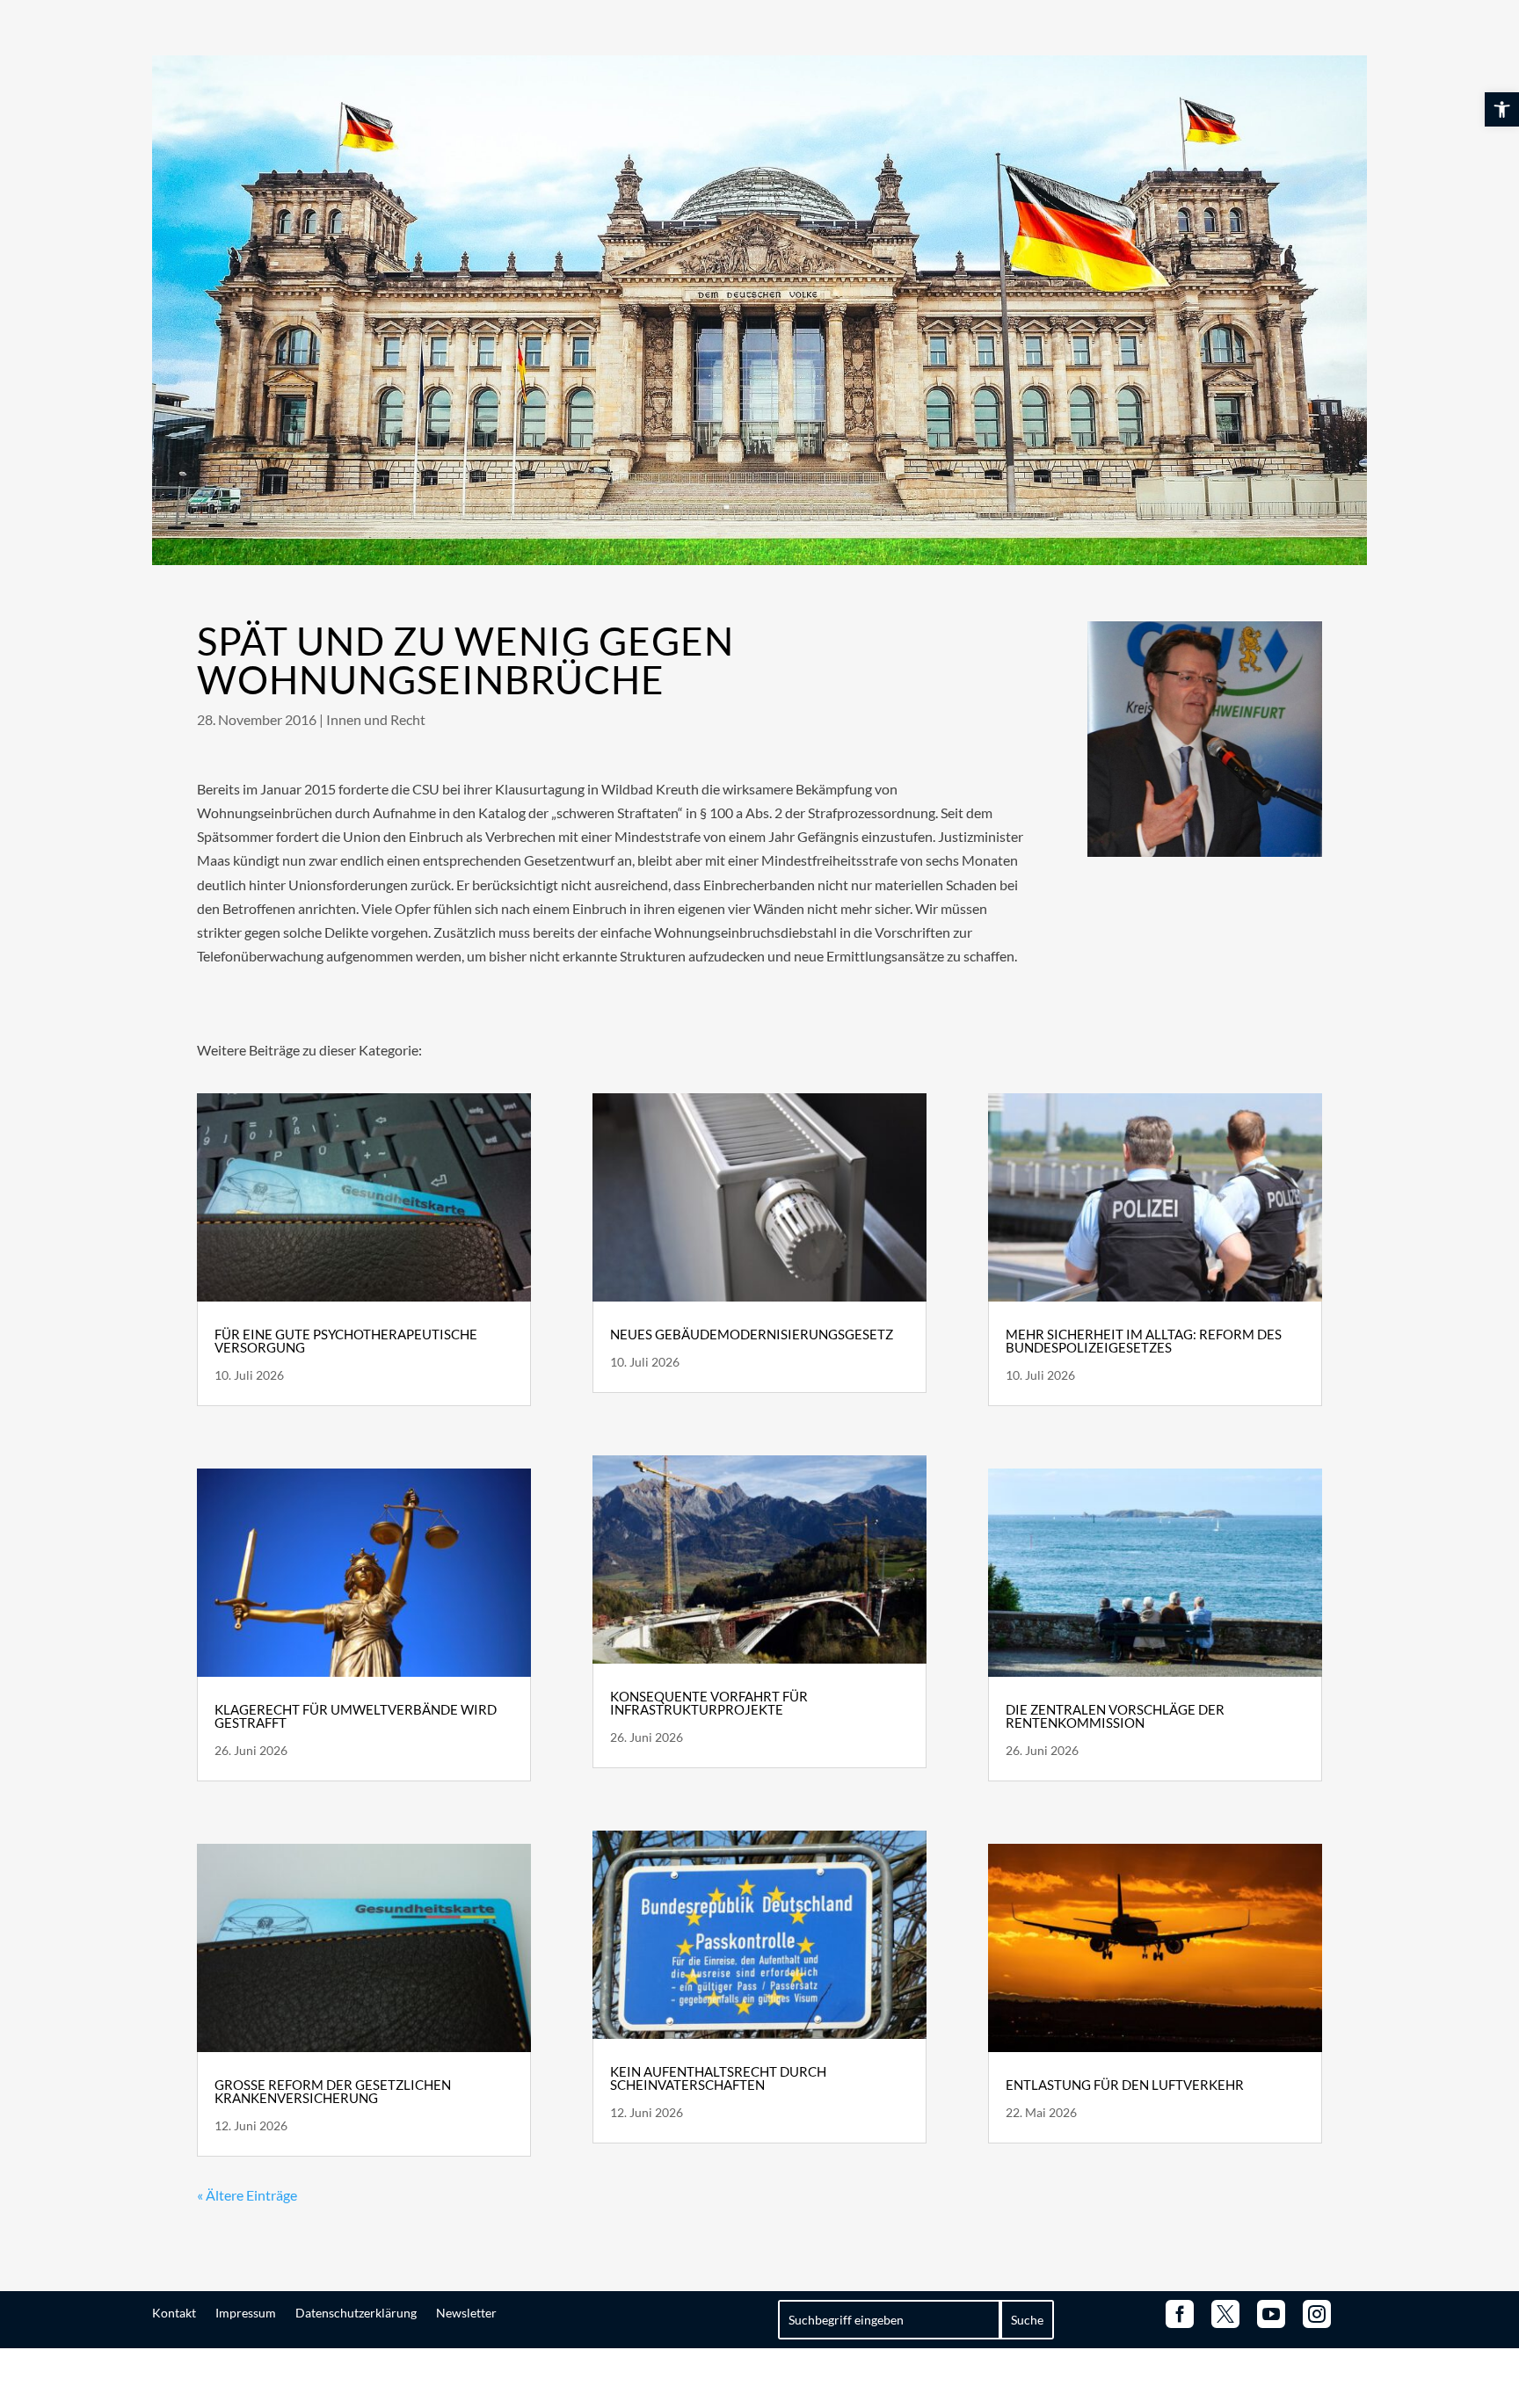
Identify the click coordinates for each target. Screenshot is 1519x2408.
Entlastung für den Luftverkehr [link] (1125, 2085)
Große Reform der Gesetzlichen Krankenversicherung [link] (333, 2091)
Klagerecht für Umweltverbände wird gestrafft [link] (356, 1716)
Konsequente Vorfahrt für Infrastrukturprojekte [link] (709, 1703)
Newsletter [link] (466, 2312)
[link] (1502, 109)
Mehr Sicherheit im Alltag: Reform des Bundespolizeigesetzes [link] (1144, 1341)
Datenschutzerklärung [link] (356, 2312)
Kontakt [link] (174, 2312)
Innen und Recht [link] (376, 719)
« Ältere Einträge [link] (247, 2195)
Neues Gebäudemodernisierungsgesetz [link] (752, 1334)
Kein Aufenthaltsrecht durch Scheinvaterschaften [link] (718, 2078)
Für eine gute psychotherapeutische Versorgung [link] (346, 1341)
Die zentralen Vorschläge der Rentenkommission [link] (1115, 1716)
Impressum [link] (246, 2312)
